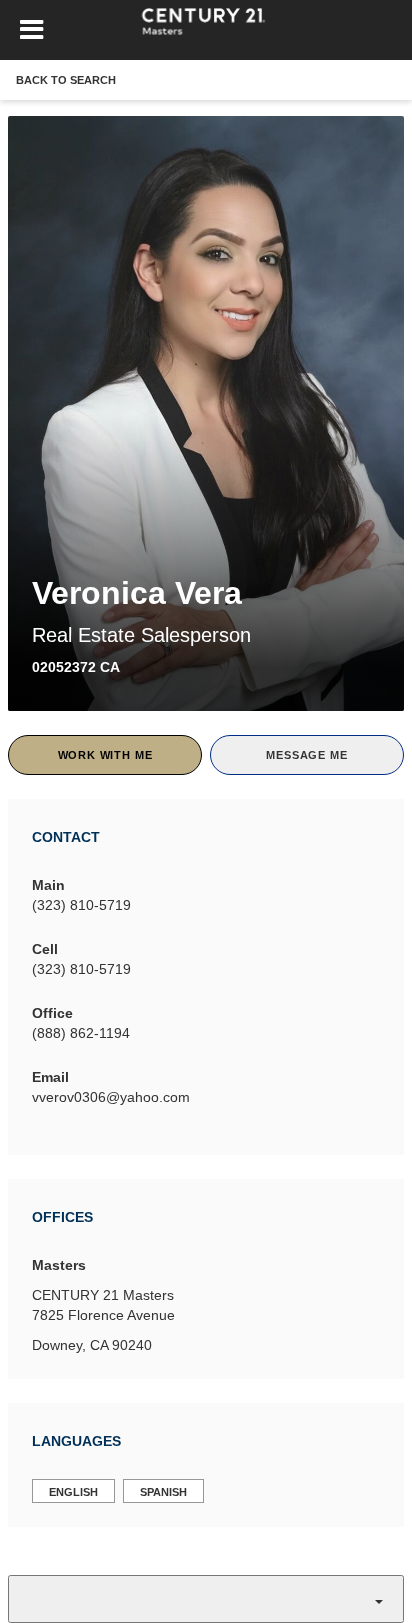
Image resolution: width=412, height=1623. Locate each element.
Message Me (306, 755)
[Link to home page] (206, 30)
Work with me (105, 755)
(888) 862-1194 (81, 1033)
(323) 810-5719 (81, 905)
